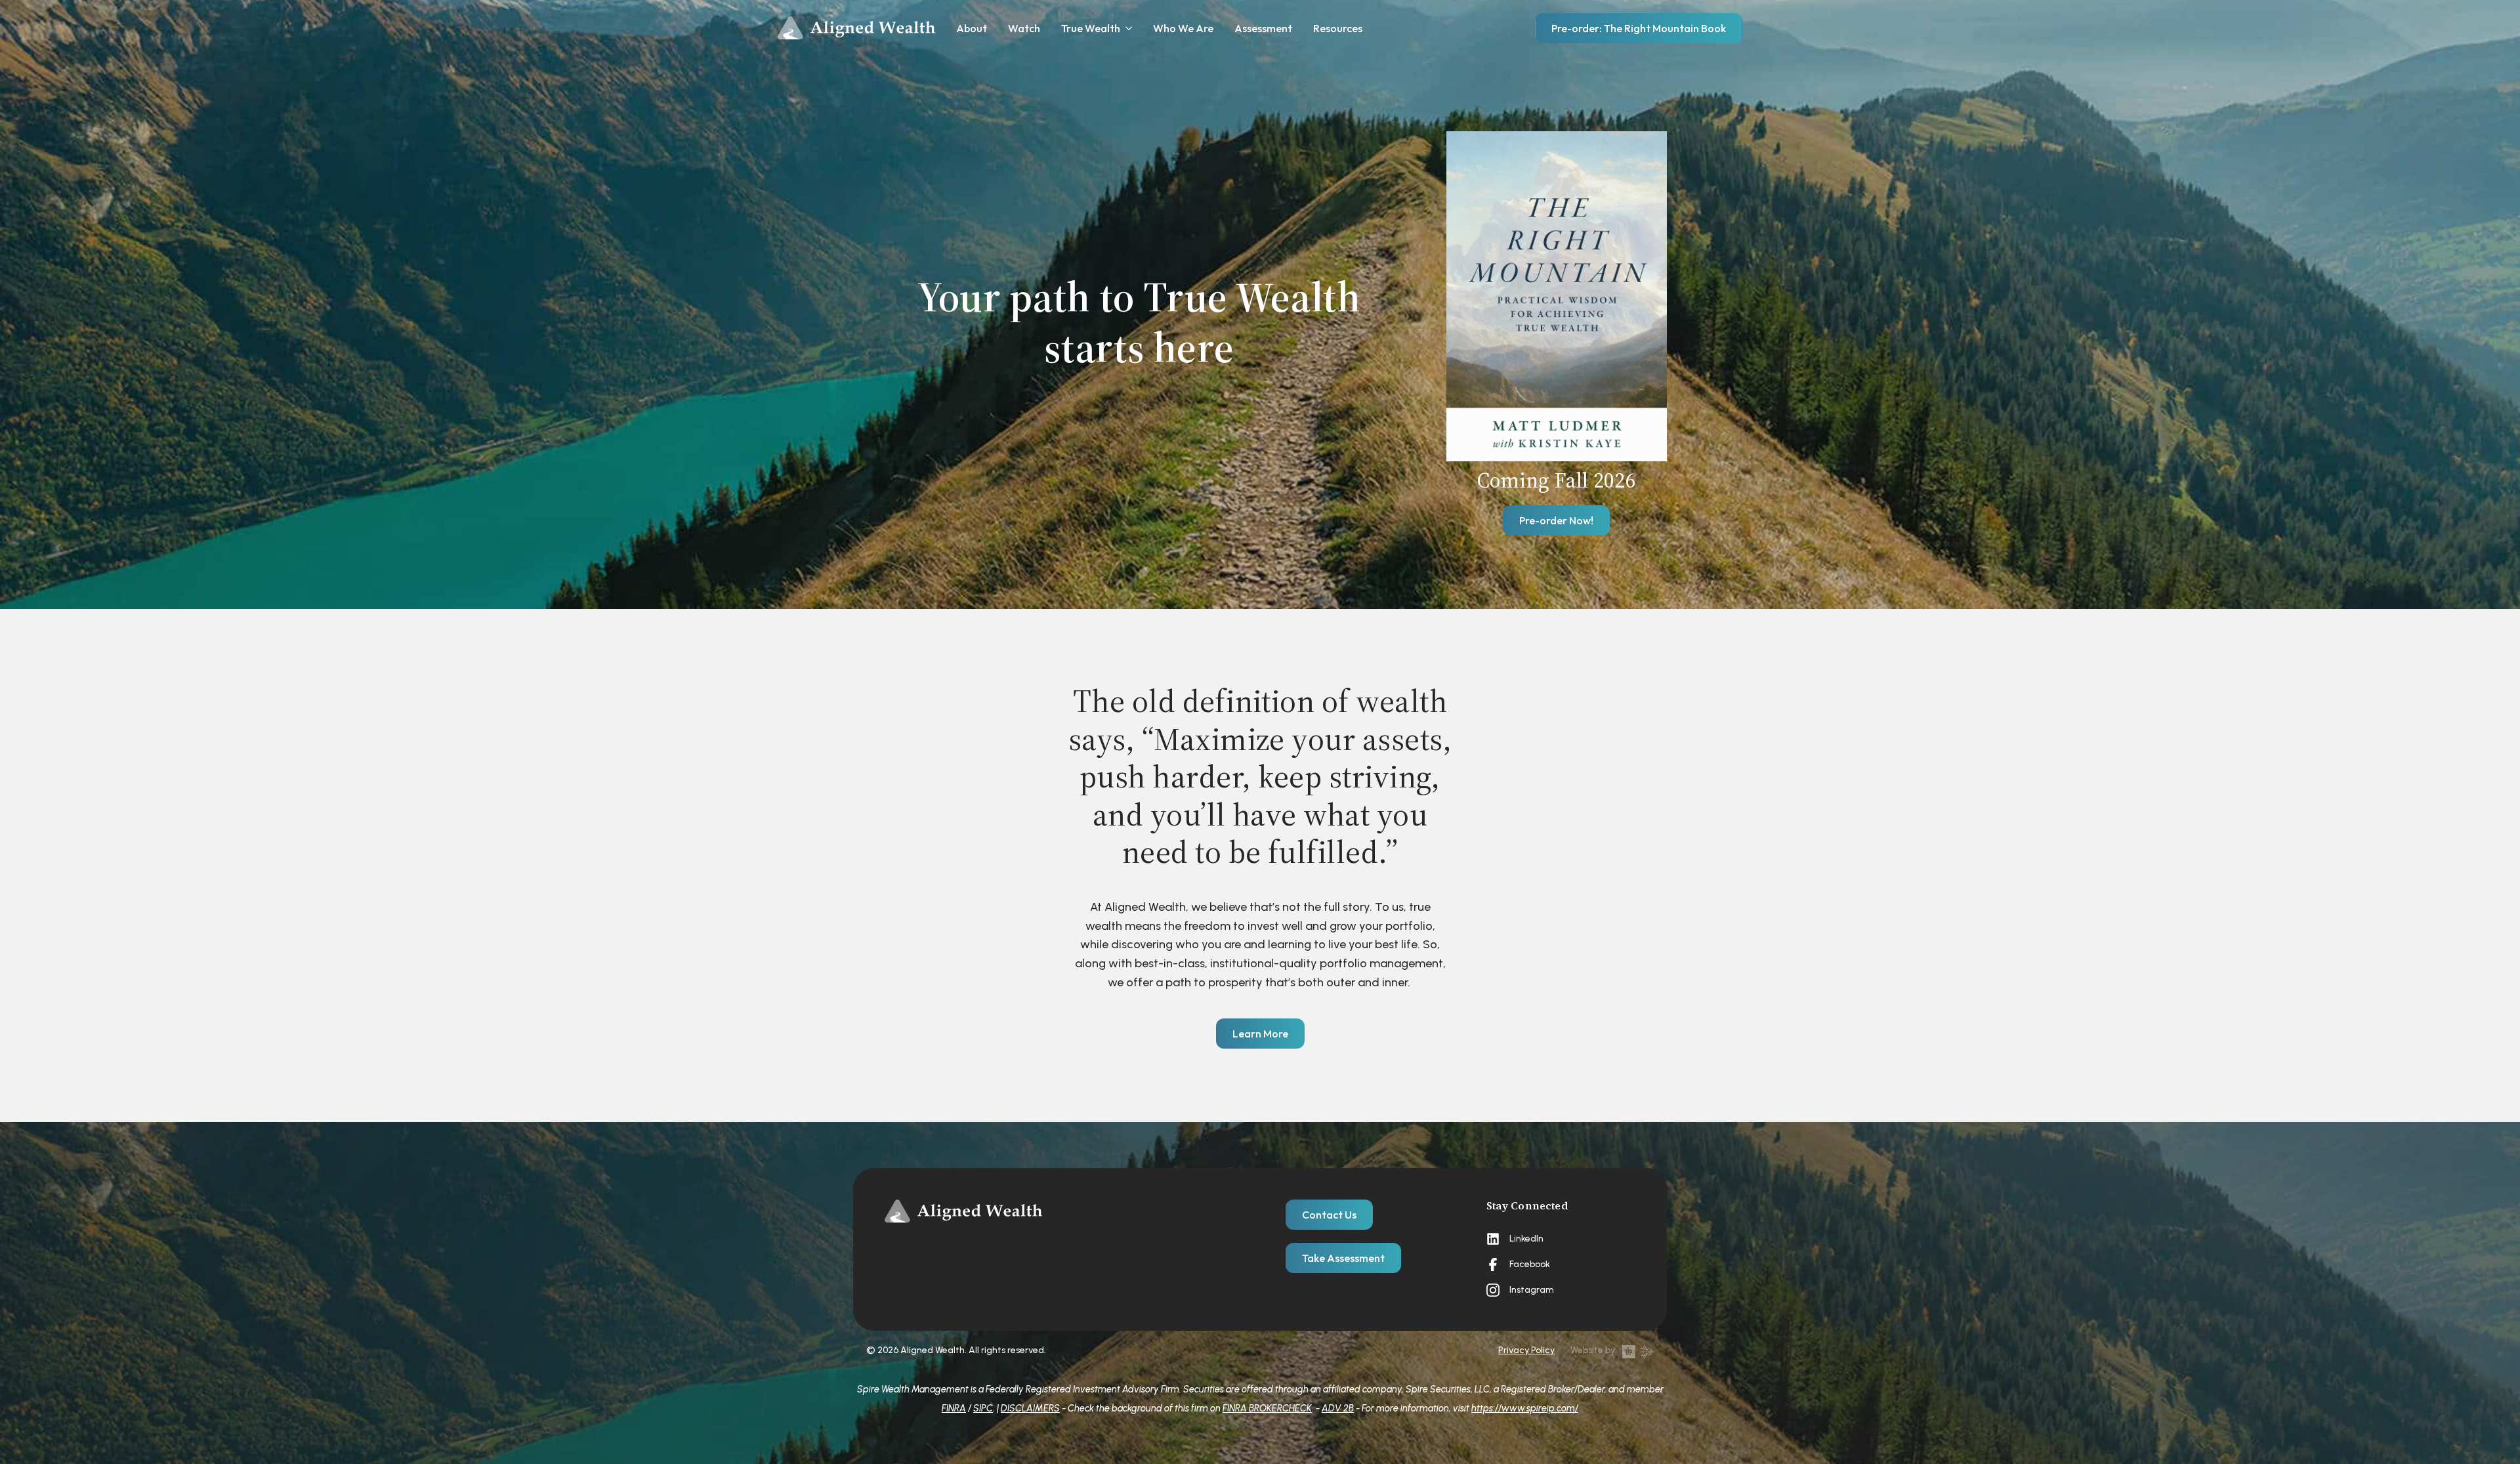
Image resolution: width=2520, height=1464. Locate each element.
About (972, 28)
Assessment (1263, 28)
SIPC (983, 1408)
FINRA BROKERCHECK (1267, 1408)
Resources (1338, 28)
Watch (1024, 28)
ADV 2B (1338, 1408)
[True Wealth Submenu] (1126, 28)
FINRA (954, 1408)
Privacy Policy (1526, 1350)
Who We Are (1183, 28)
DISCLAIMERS (1030, 1408)
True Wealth (1091, 28)
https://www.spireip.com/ (1525, 1408)
